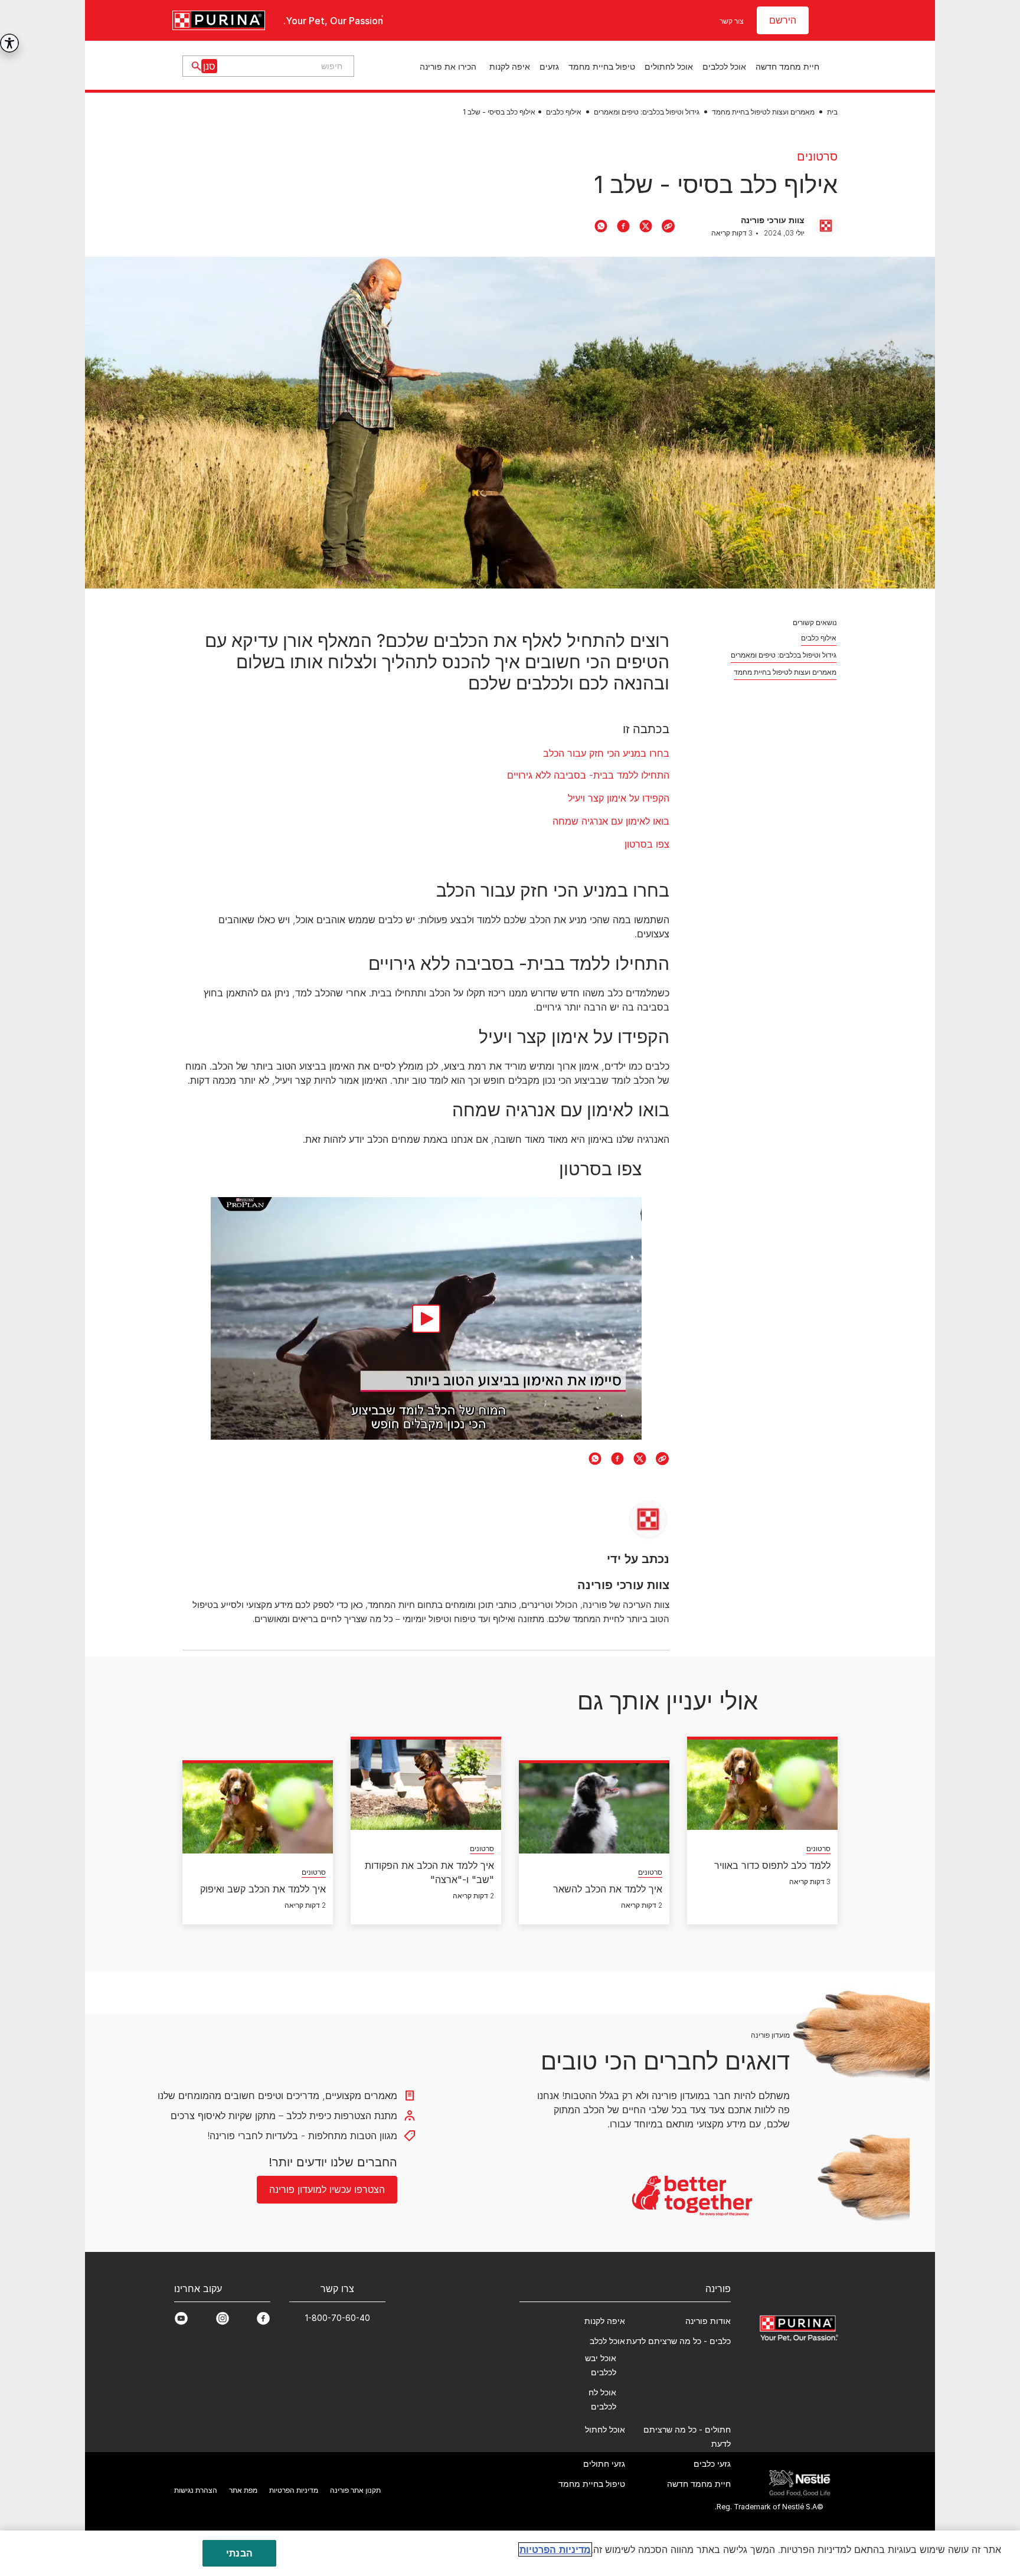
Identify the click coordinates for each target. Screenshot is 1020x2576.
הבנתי (239, 2553)
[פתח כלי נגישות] (9, 43)
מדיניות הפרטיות (555, 2549)
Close (792, 1130)
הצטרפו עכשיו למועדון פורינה (510, 1427)
